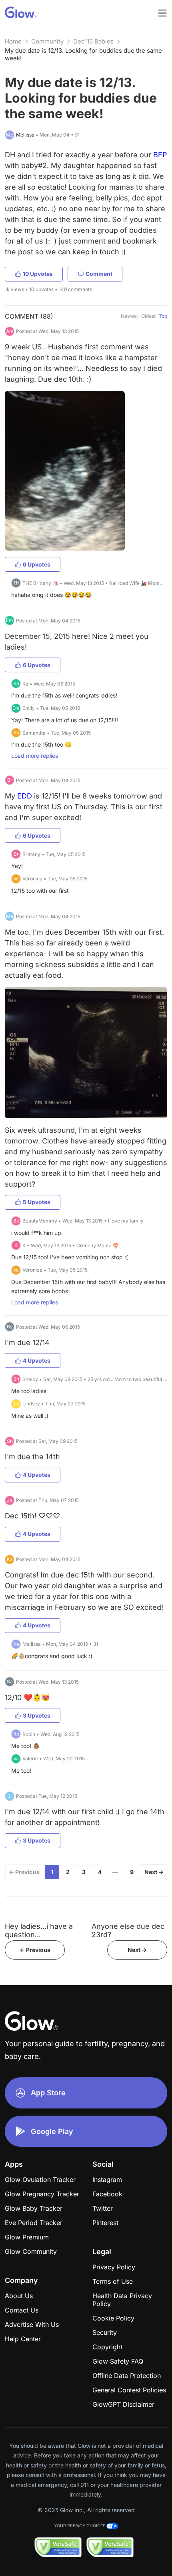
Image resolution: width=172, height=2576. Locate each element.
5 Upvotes (37, 1202)
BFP (160, 155)
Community (47, 41)
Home (13, 41)
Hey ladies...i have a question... (39, 1930)
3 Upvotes (37, 1715)
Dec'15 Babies (93, 41)
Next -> (137, 1950)
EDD (25, 796)
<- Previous (35, 1950)
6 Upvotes (37, 564)
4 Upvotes (37, 1360)
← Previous (24, 1872)
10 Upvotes (38, 274)
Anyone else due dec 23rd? (128, 1930)
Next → (154, 1872)
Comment (99, 274)
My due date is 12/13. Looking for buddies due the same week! (83, 54)
